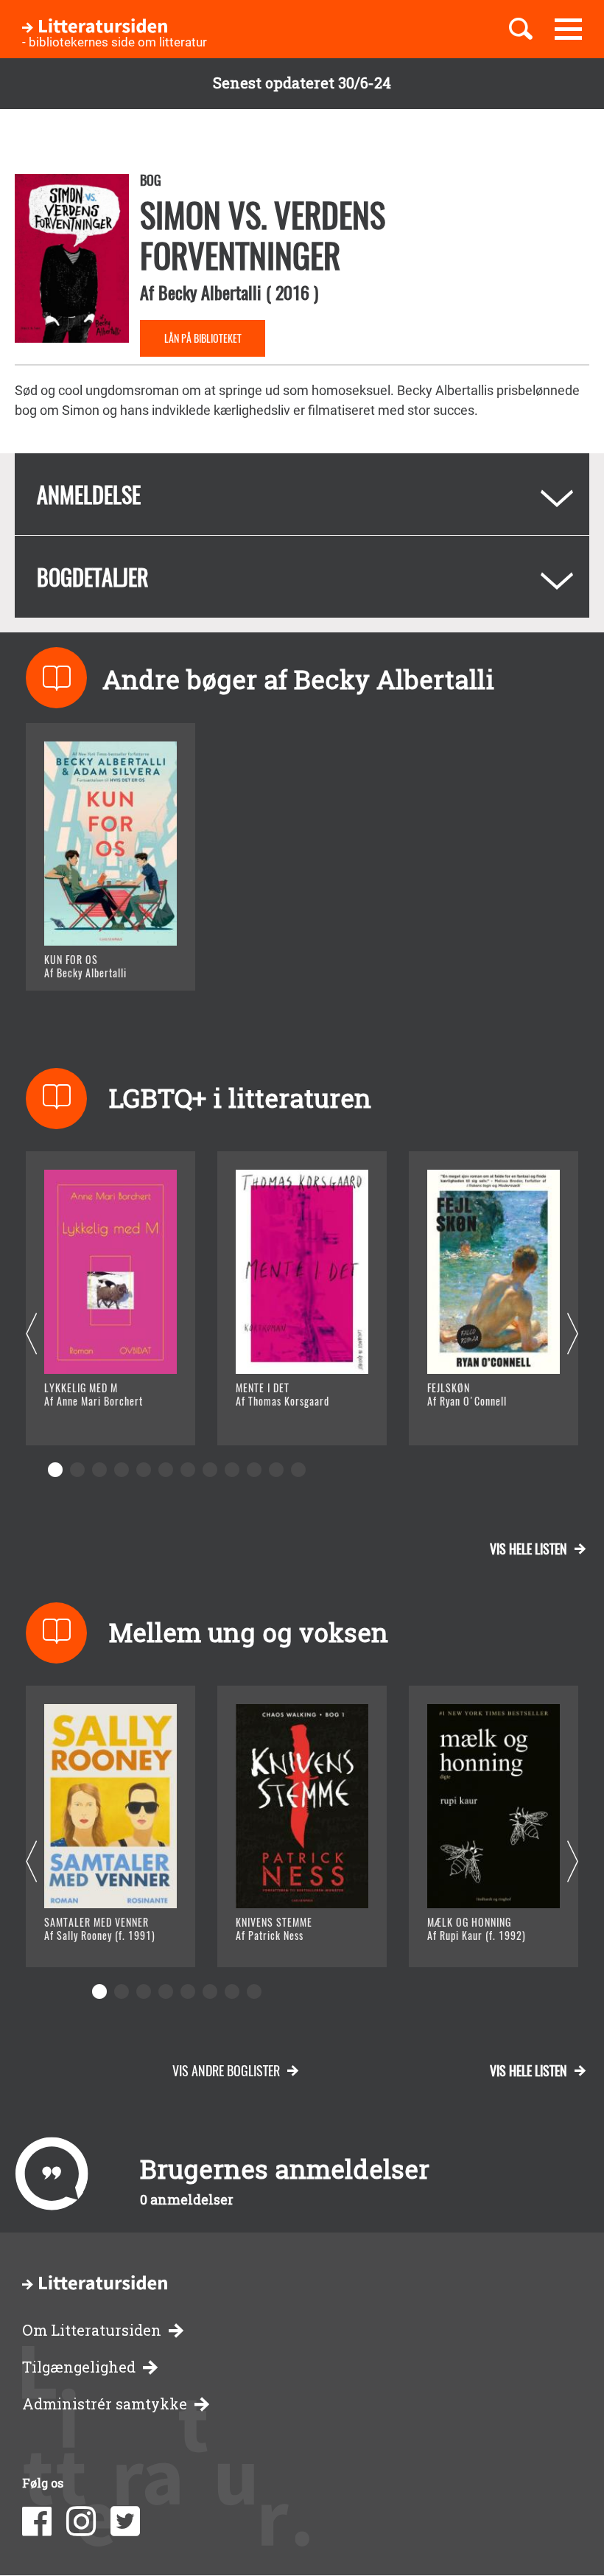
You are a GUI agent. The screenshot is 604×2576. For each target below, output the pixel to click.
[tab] (302, 494)
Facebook (37, 2521)
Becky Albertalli (210, 292)
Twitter (125, 2521)
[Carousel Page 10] (254, 1470)
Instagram (81, 2521)
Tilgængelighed (79, 2367)
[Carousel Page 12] (298, 1470)
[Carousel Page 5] (144, 1470)
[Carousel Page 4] (122, 1470)
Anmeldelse (89, 494)
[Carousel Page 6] (166, 1470)
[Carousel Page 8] (210, 1470)
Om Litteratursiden (92, 2330)
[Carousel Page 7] (188, 1470)
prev (31, 1334)
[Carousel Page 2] (77, 1470)
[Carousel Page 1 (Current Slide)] (55, 1470)
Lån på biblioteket (203, 338)
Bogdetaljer (93, 577)
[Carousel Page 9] (232, 1470)
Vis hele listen (528, 1549)
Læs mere (92, 961)
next (573, 1334)
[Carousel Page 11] (276, 1470)
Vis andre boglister (226, 2070)
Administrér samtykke (105, 2404)
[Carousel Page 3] (99, 1470)
